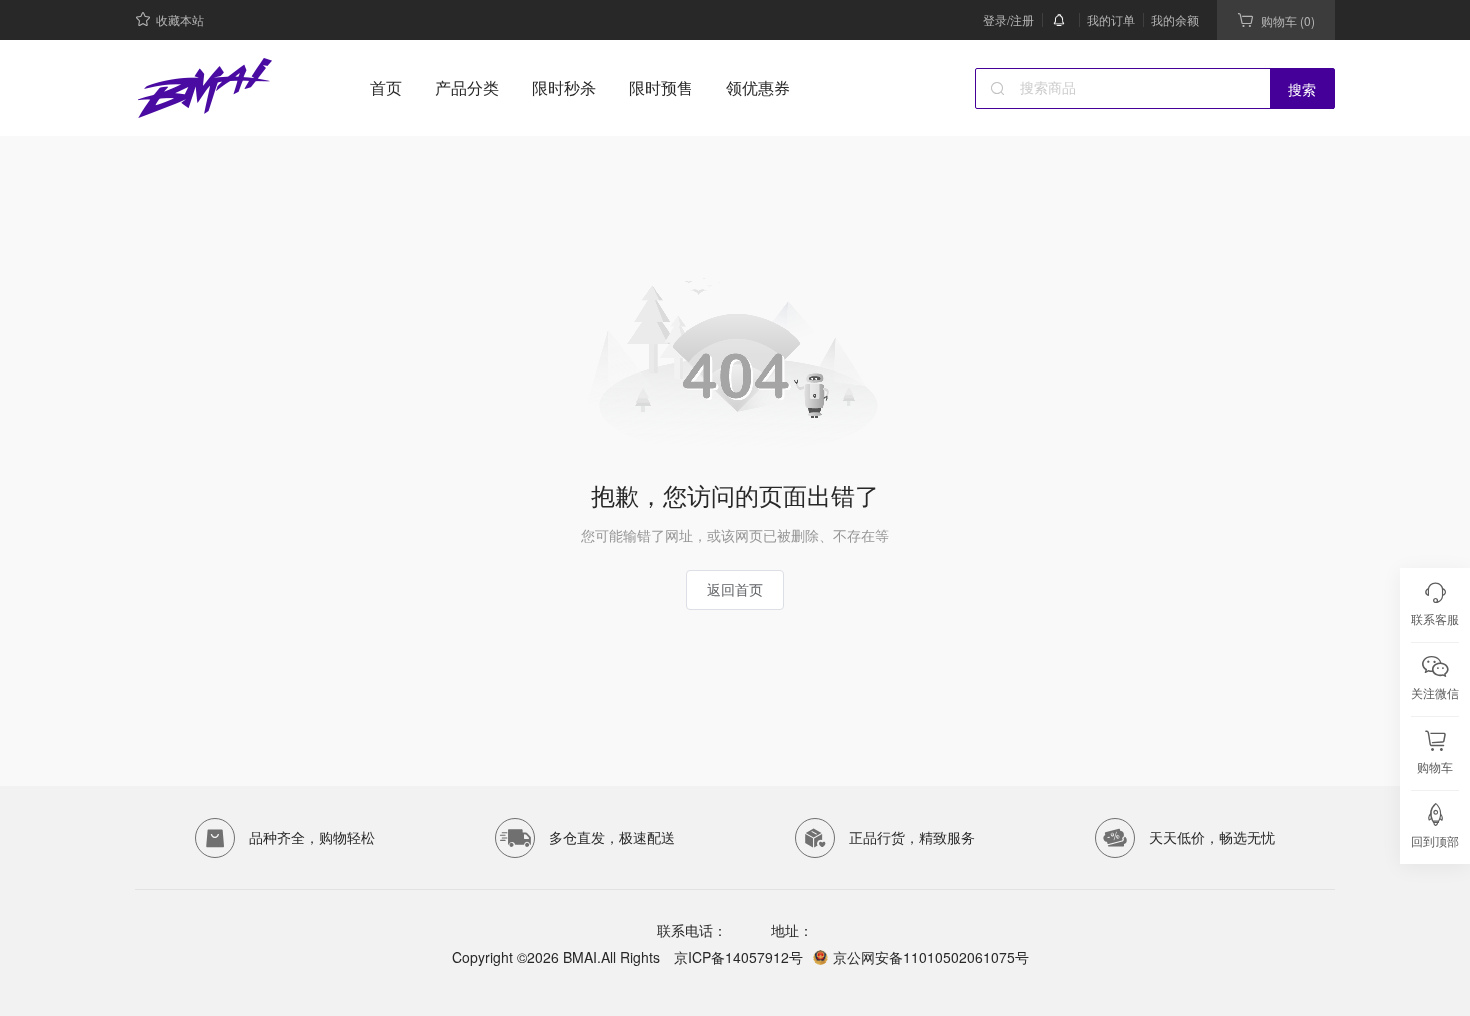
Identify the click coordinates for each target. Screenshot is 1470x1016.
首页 (386, 87)
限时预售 (661, 87)
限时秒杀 (564, 87)
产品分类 (467, 87)
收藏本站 (180, 19)
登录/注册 (1008, 19)
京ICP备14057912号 (736, 957)
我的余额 (1175, 19)
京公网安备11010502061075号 (931, 957)
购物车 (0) (1288, 20)
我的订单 (1111, 19)
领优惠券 (758, 87)
